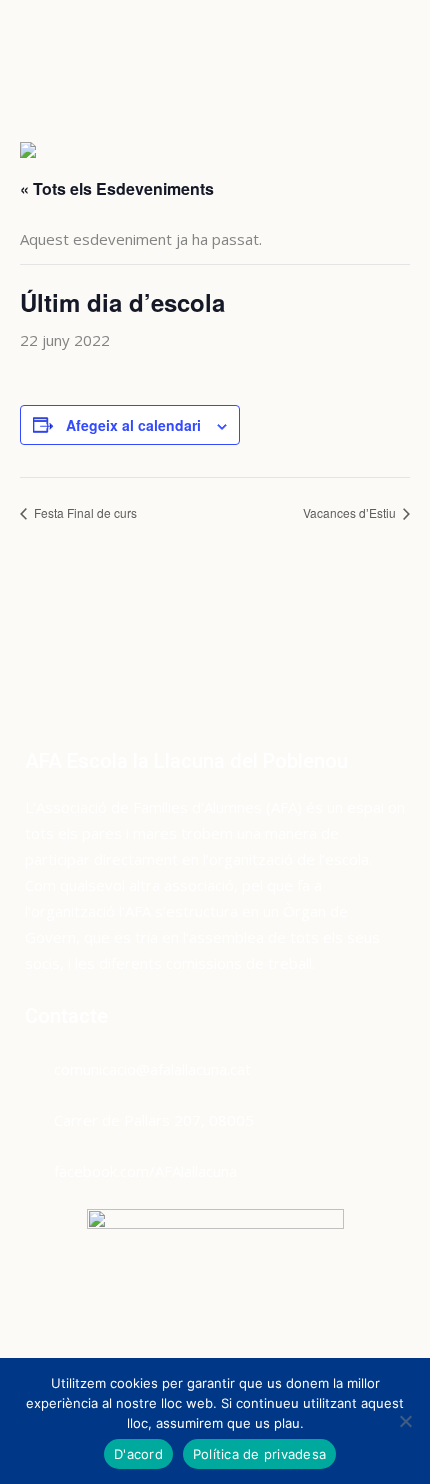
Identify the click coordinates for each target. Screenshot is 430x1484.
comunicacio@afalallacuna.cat (152, 1069)
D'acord (138, 1454)
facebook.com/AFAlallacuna (145, 1171)
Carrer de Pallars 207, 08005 (154, 1120)
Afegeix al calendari (133, 425)
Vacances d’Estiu (351, 512)
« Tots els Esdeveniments (117, 188)
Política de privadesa (259, 1454)
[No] (405, 1421)
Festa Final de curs (84, 512)
